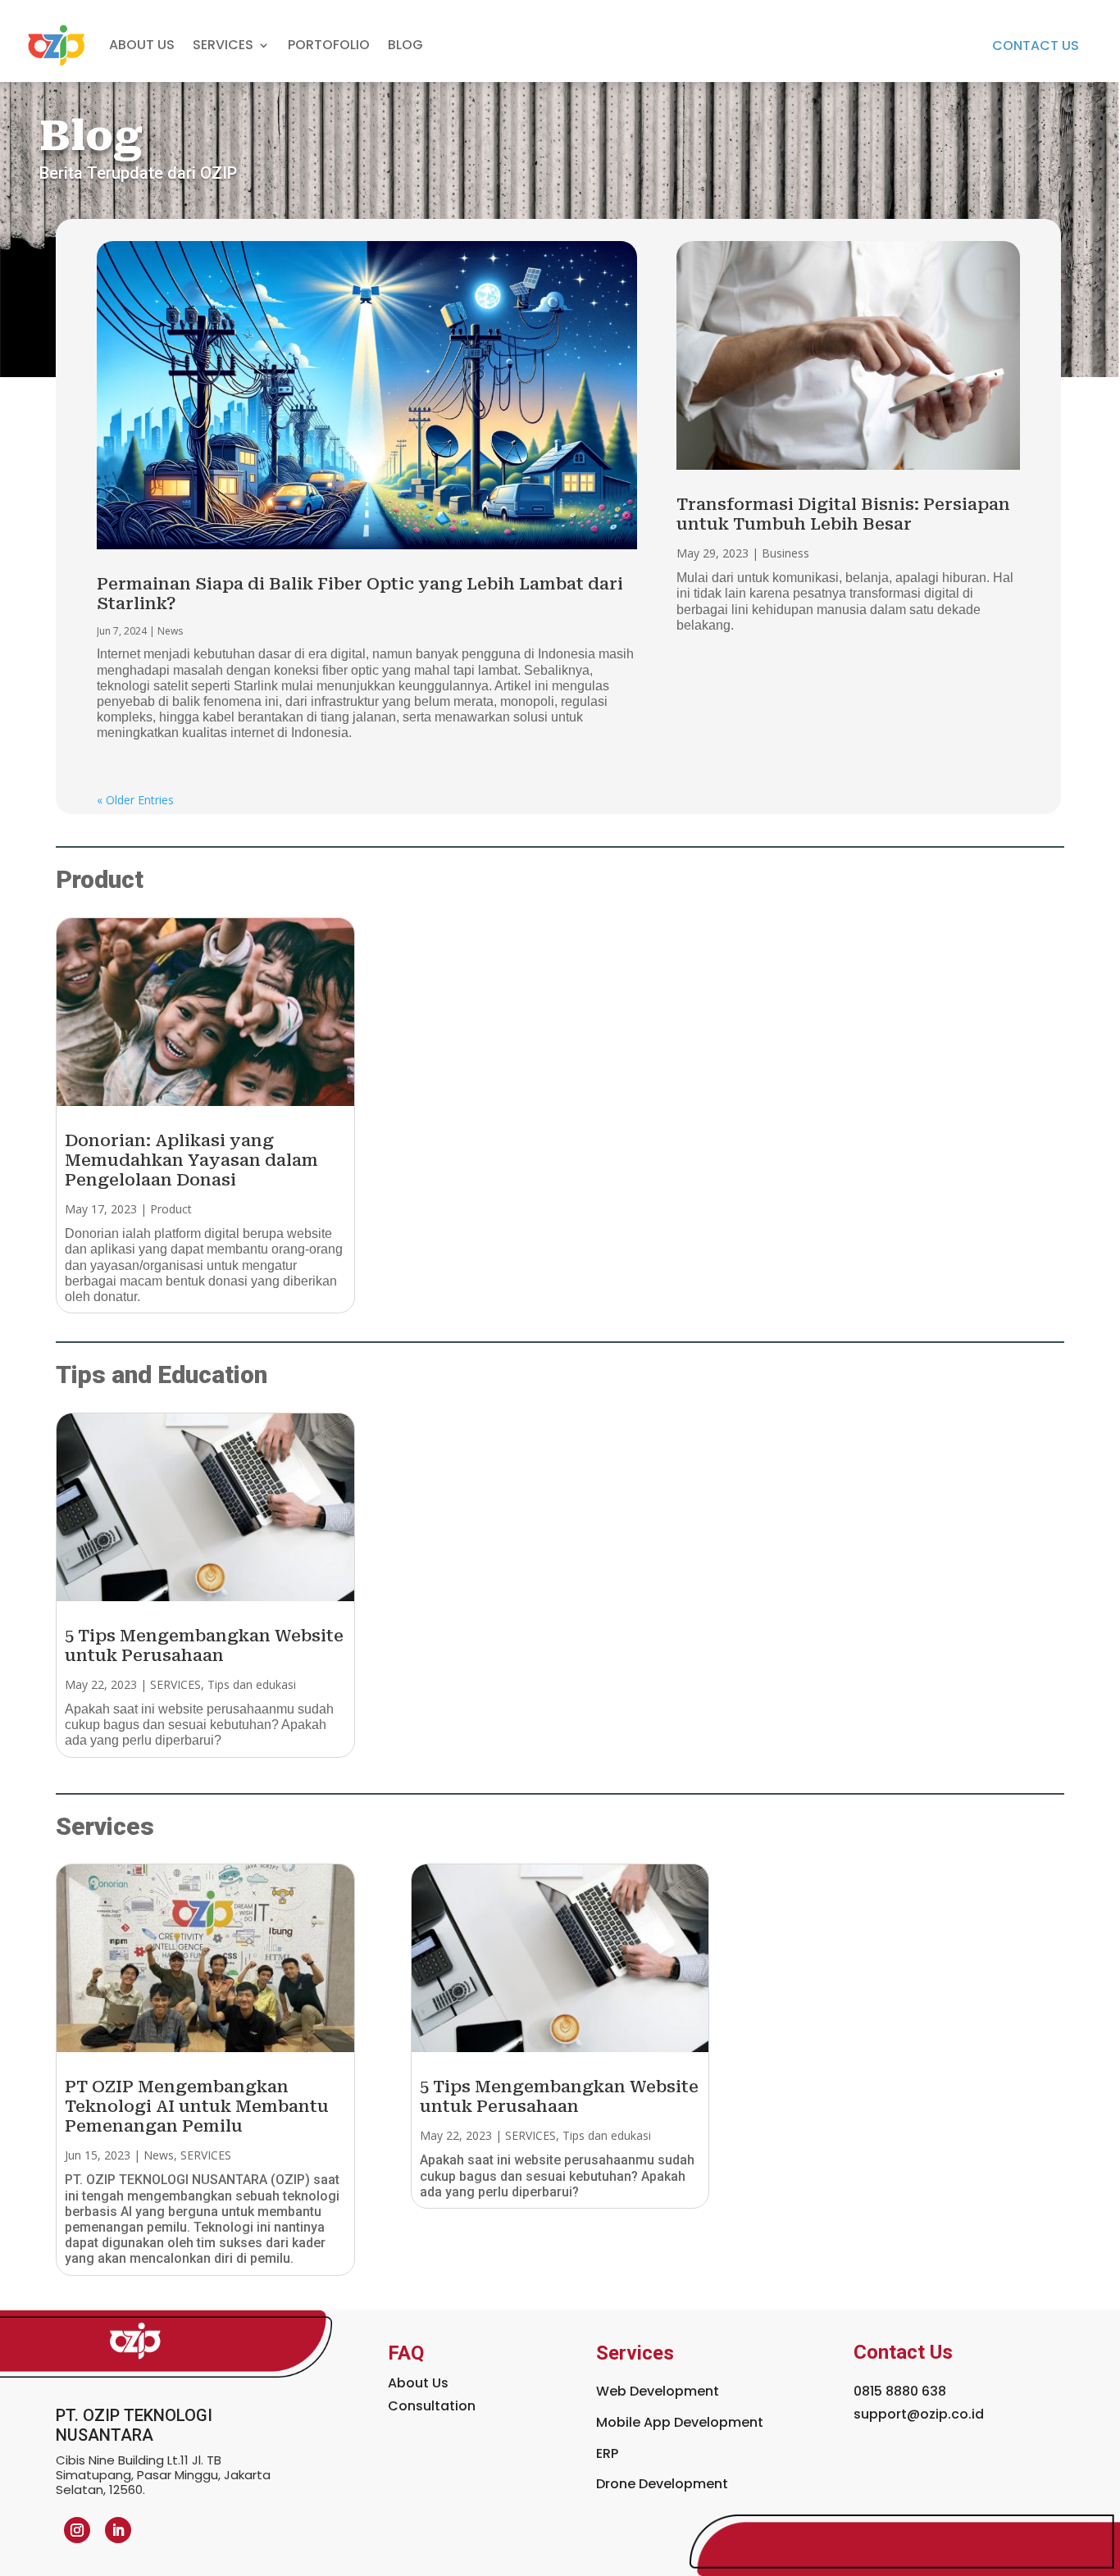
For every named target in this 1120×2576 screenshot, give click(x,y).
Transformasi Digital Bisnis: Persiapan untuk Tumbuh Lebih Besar (843, 514)
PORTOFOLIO (329, 45)
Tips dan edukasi (252, 1684)
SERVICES (175, 1684)
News (170, 631)
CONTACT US (1036, 46)
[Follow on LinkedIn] (118, 2530)
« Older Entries (135, 800)
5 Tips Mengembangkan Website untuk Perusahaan (204, 1645)
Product (171, 1209)
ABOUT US (142, 45)
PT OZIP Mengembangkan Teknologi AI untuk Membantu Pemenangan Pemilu (197, 2106)
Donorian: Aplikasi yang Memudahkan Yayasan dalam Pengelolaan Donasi (191, 1160)
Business (785, 553)
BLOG (405, 45)
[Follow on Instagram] (77, 2530)
